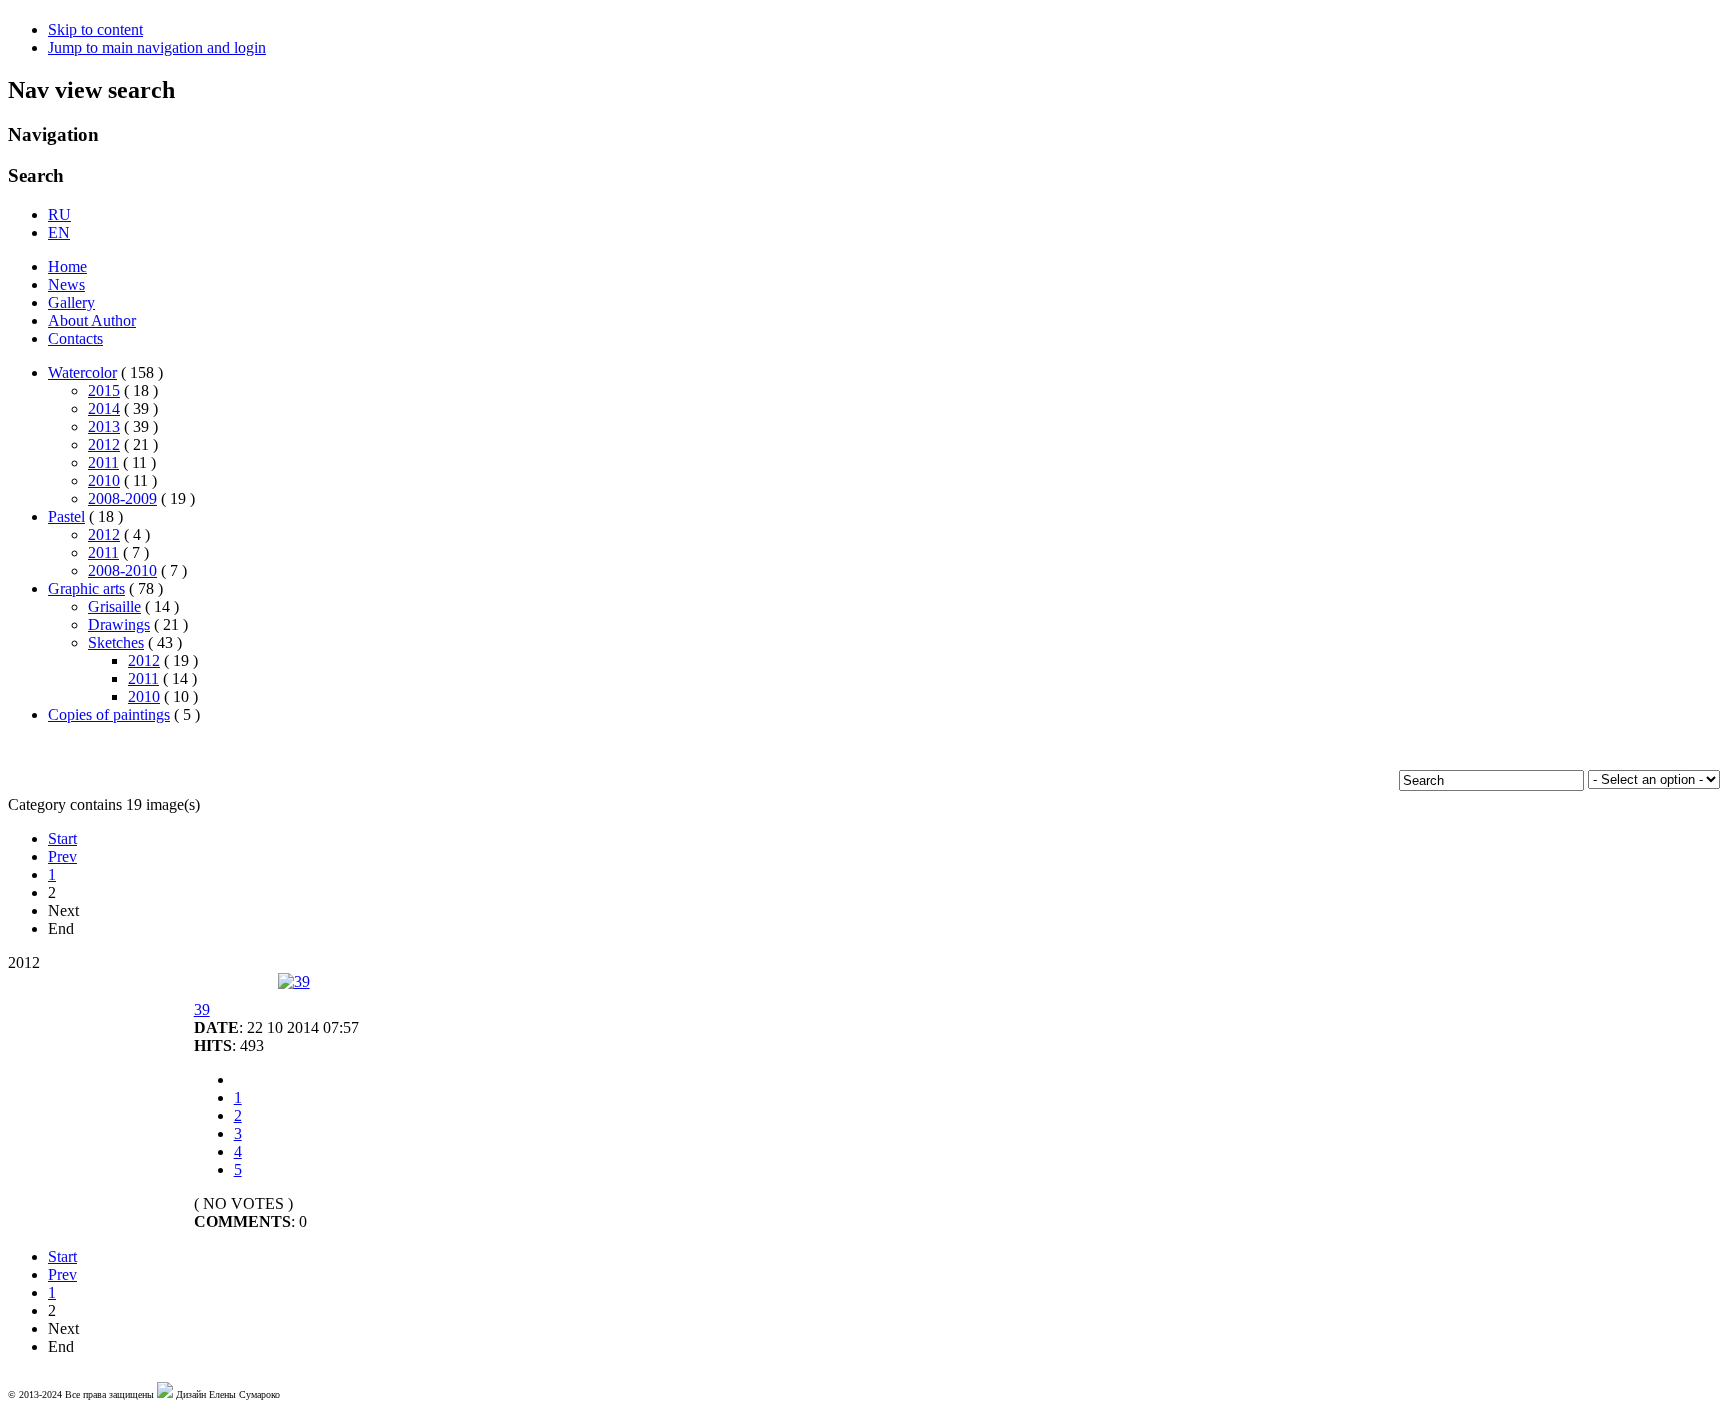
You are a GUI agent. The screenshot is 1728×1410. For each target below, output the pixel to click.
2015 (104, 390)
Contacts (75, 338)
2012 (104, 444)
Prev (62, 856)
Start (62, 838)
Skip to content (95, 29)
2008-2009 (122, 498)
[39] (294, 981)
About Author (92, 320)
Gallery (71, 302)
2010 (104, 480)
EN (59, 232)
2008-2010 (122, 570)
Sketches (116, 642)
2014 (104, 408)
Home (67, 266)
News (66, 284)
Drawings (119, 624)
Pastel (66, 516)
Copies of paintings (109, 714)
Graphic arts (86, 588)
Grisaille (114, 606)
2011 (103, 462)
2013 (104, 426)
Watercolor (82, 372)
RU (59, 214)
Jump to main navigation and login (157, 47)
